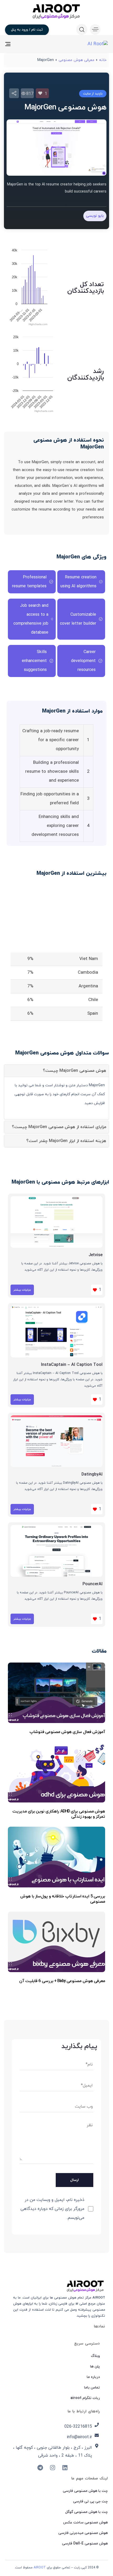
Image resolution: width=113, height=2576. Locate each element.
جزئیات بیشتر (22, 1290)
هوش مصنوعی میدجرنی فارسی (83, 2533)
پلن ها (95, 2367)
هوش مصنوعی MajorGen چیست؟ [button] (75, 1071)
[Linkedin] (65, 2468)
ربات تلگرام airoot (85, 2398)
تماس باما (92, 2388)
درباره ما (93, 2377)
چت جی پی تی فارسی (90, 2501)
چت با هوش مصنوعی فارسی (85, 2491)
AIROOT (40, 2568)
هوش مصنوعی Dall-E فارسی (85, 2544)
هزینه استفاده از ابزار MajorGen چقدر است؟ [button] (66, 1141)
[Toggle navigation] (22, 44)
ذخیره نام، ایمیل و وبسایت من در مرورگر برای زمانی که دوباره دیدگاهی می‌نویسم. (52, 2209)
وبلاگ (95, 2356)
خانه (103, 60)
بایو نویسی (95, 216)
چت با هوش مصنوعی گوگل (86, 2512)
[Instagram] (53, 2468)
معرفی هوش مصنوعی (76, 60)
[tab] (56, 1071)
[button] (94, 29)
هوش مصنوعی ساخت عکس (85, 2522)
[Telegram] (40, 2468)
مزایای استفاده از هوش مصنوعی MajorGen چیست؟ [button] (59, 1127)
